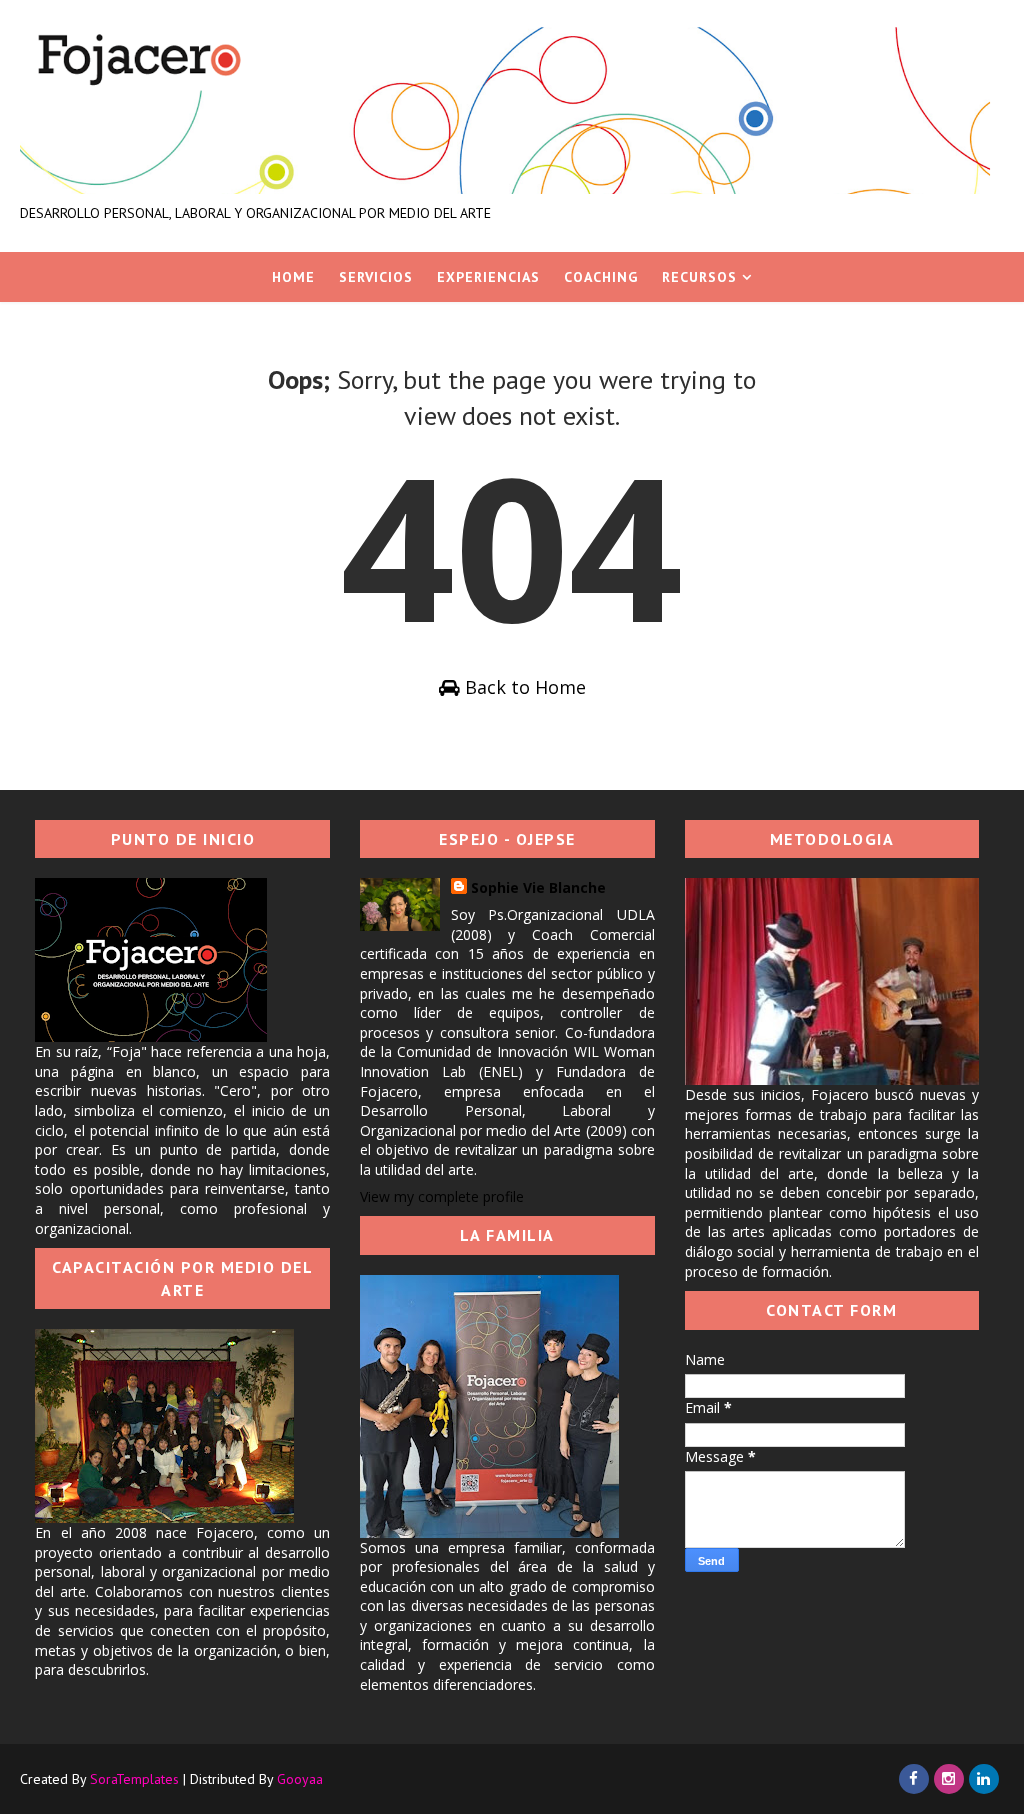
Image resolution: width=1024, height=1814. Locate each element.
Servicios (376, 277)
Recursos (699, 277)
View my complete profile (442, 1196)
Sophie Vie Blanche (538, 887)
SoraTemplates (134, 1779)
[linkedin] (984, 1779)
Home (293, 277)
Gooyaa (300, 1779)
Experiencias (488, 277)
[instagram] (949, 1779)
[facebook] (914, 1779)
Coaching (601, 277)
